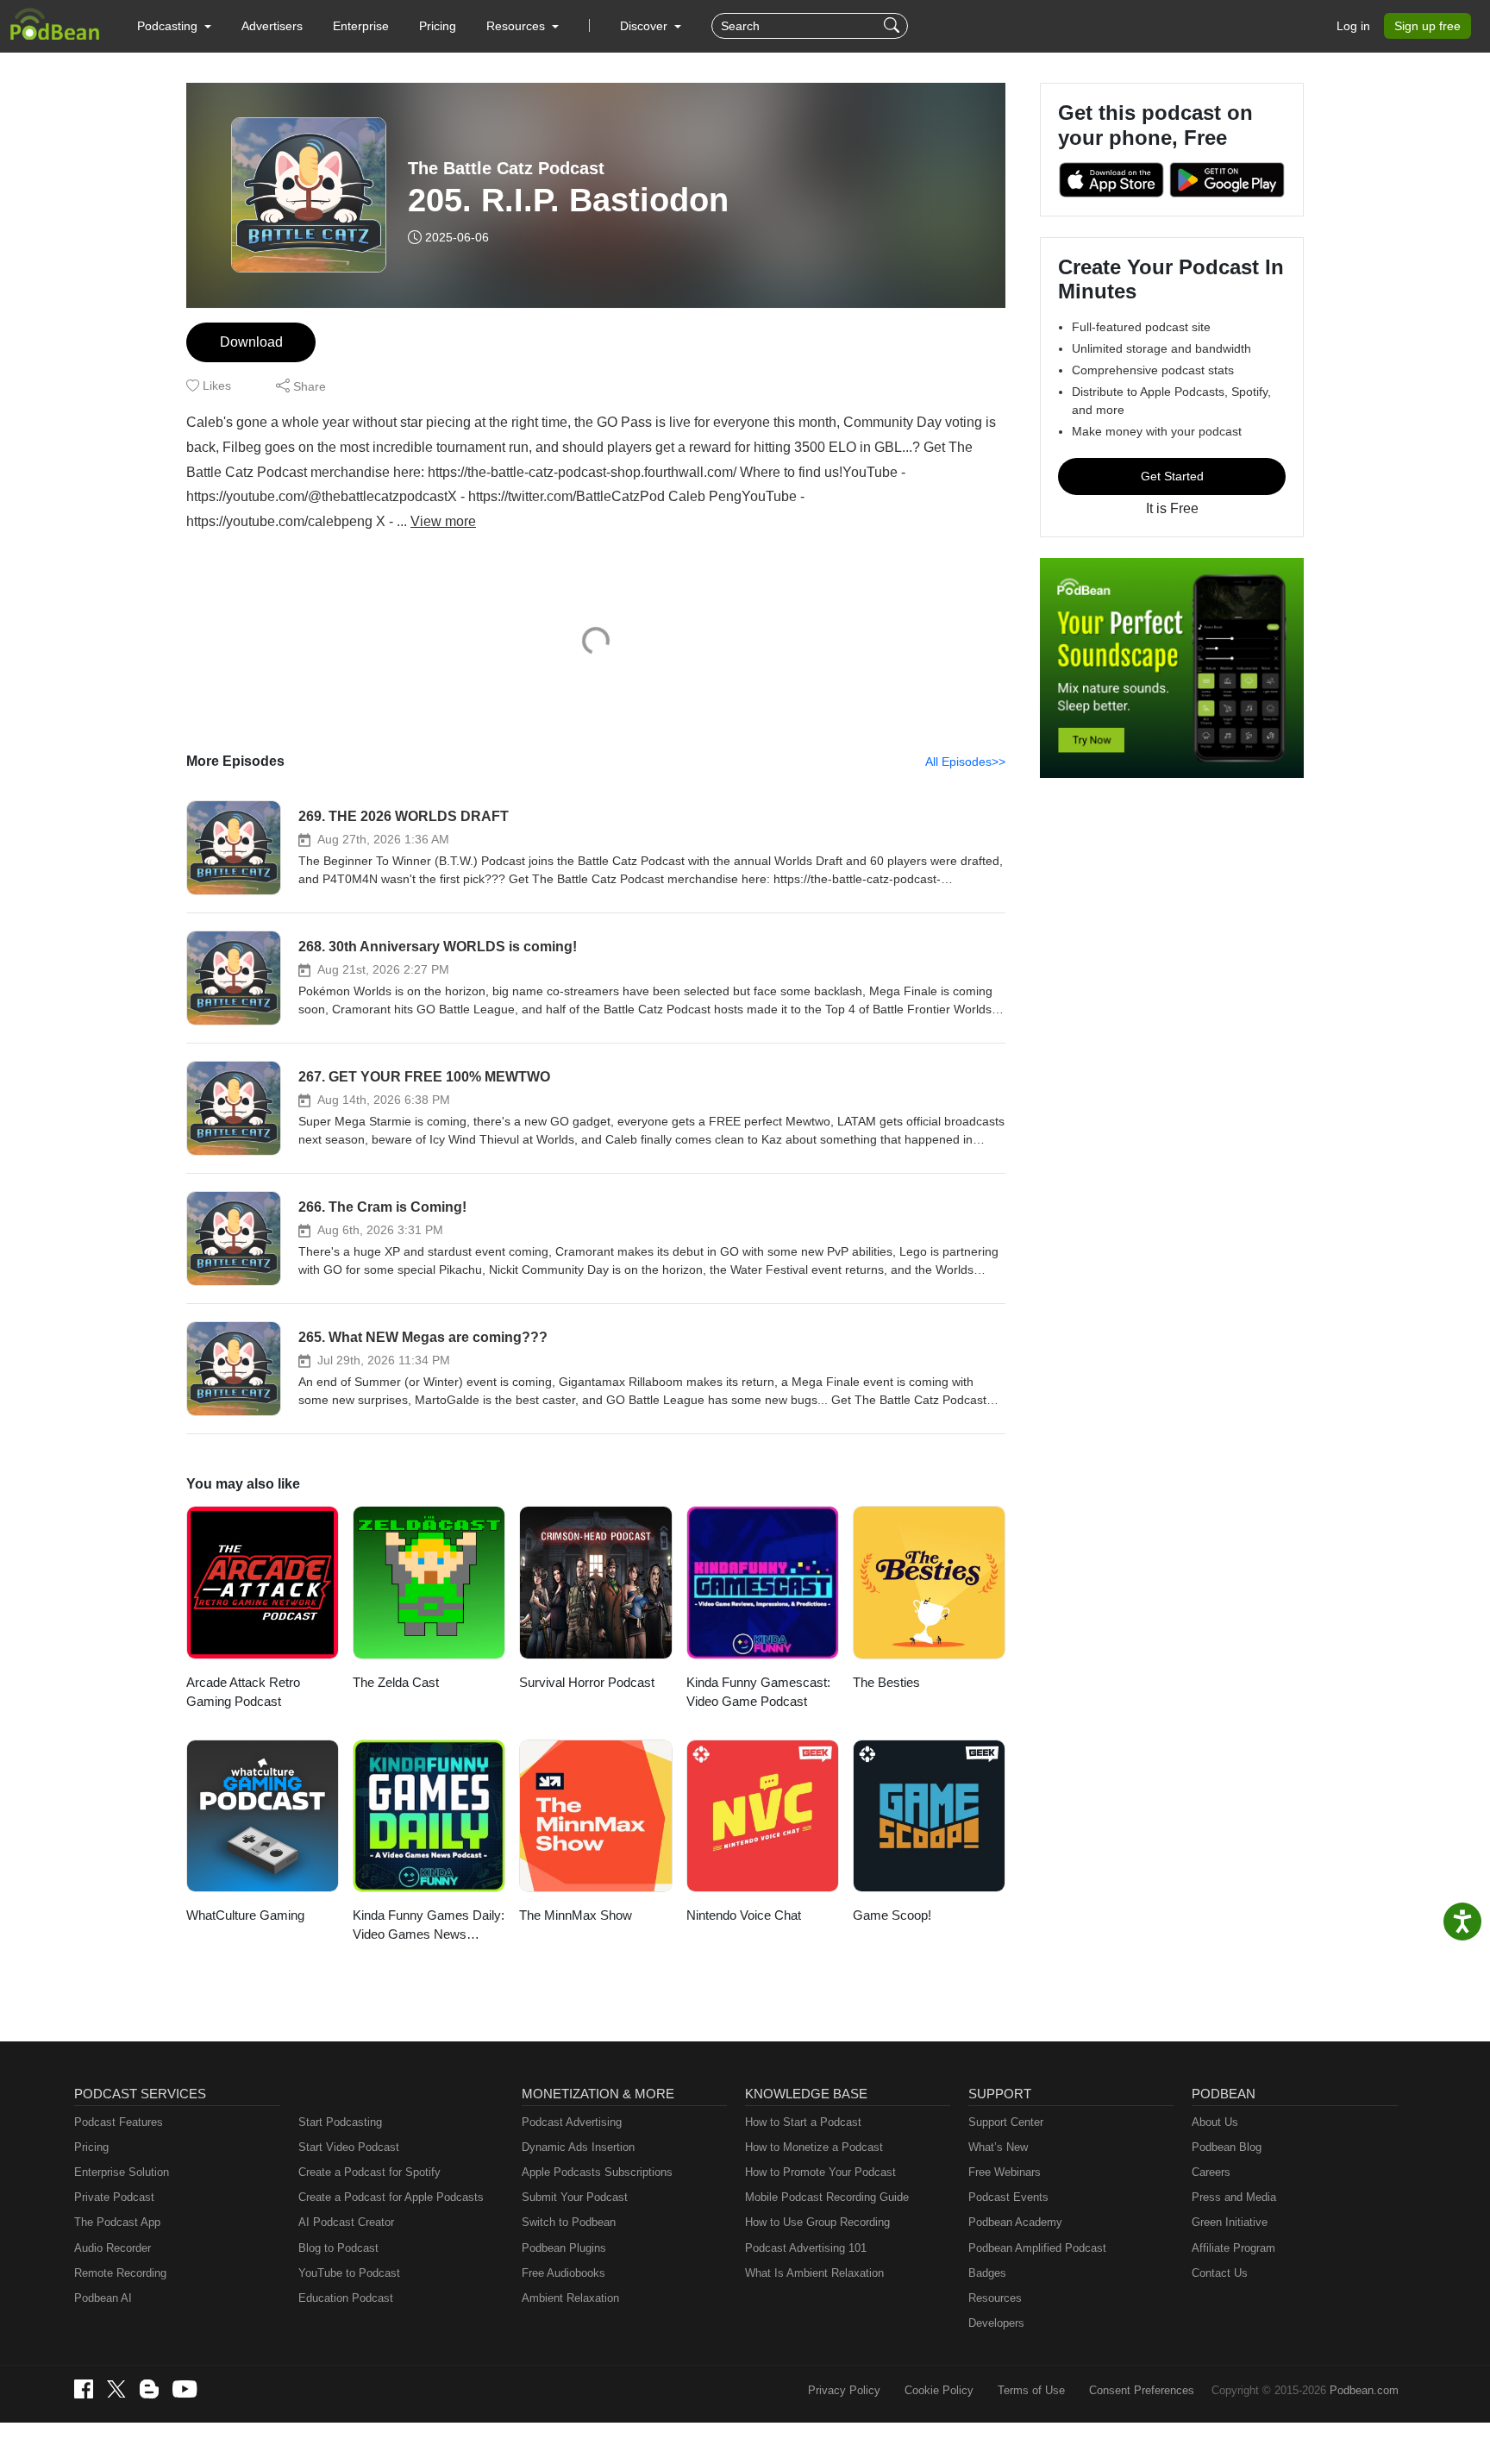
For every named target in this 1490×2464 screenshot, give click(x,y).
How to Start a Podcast (803, 2122)
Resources (995, 2298)
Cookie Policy (939, 2390)
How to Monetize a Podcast (814, 2147)
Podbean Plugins (564, 2248)
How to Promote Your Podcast (820, 2172)
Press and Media (1234, 2197)
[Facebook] (84, 2389)
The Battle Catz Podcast (506, 168)
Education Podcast (346, 2298)
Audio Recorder (113, 2248)
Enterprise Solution (122, 2172)
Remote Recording (120, 2273)
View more (443, 521)
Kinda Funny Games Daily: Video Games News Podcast (429, 1926)
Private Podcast (114, 2197)
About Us (1215, 2122)
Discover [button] (645, 26)
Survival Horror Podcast (587, 1682)
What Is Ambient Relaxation (814, 2273)
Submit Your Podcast (575, 2197)
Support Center (1006, 2122)
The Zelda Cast (396, 1682)
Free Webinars (1005, 2172)
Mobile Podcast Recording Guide (827, 2197)
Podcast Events (1008, 2197)
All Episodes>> (965, 762)
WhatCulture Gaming (245, 1915)
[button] (174, 26)
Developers (996, 2323)
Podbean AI (103, 2298)
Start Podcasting (340, 2122)
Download (251, 342)
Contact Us (1220, 2273)
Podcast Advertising (572, 2122)
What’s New (998, 2147)
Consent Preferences (1142, 2390)
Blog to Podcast (338, 2248)
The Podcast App (117, 2222)
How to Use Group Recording (817, 2222)
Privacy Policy (844, 2390)
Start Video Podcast (349, 2147)
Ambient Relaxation (570, 2298)
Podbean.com (1364, 2390)
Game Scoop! (892, 1915)
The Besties (886, 1682)
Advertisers (272, 26)
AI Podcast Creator (346, 2222)
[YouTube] (185, 2389)
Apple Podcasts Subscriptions (597, 2172)
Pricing (438, 26)
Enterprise (361, 26)
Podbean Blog (1227, 2147)
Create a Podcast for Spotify (369, 2172)
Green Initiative (1230, 2222)
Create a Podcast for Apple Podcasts (391, 2197)
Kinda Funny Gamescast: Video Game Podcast (758, 1692)
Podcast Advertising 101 (806, 2248)
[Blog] (149, 2389)
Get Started (1172, 476)
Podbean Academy (1015, 2222)
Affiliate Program (1233, 2248)
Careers (1211, 2172)
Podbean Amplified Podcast (1037, 2248)
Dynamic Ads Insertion (578, 2147)
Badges (987, 2273)
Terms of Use (1031, 2390)
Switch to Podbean (569, 2222)
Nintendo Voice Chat (744, 1915)
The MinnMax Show (576, 1915)
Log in (1353, 26)
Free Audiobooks (563, 2273)
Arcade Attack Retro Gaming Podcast (243, 1692)
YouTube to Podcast (349, 2273)
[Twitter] (116, 2389)
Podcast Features (119, 2122)
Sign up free (1427, 26)
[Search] (894, 26)
